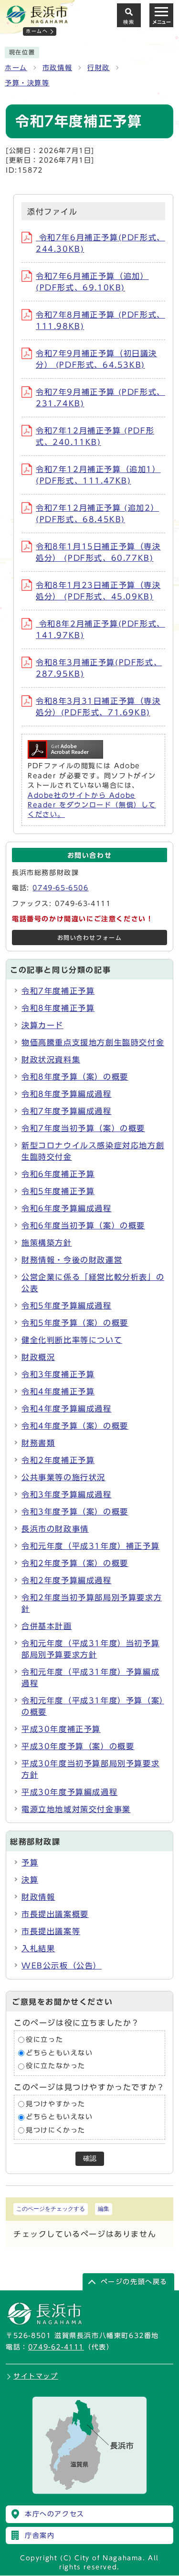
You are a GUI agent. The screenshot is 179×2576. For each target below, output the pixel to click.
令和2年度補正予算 (58, 1460)
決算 (30, 1880)
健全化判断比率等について (72, 1340)
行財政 (99, 68)
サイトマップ (36, 2376)
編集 (104, 2209)
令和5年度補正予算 (58, 1191)
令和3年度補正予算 (58, 1374)
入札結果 (38, 1948)
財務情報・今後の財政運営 (72, 1260)
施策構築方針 (47, 1243)
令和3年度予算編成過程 (67, 1494)
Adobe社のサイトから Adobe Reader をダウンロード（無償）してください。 (92, 805)
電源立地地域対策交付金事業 (76, 1809)
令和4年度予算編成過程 (67, 1409)
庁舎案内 (40, 2535)
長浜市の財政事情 (55, 1529)
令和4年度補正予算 (58, 1391)
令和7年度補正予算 (58, 991)
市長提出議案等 (51, 1931)
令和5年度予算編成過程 (67, 1306)
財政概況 (38, 1357)
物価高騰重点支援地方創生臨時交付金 (93, 1042)
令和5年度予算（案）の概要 (75, 1323)
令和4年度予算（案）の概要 (75, 1426)
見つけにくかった (56, 2130)
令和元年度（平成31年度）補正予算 (90, 1546)
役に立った (44, 2040)
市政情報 (57, 68)
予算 (30, 1863)
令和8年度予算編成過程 (67, 1094)
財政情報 (38, 1897)
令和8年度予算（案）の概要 (75, 1077)
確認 (90, 2159)
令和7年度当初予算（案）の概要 (83, 1128)
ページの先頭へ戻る (134, 2282)
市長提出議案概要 (55, 1914)
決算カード (42, 1025)
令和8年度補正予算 (58, 1008)
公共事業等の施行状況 (63, 1477)
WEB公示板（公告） (62, 1966)
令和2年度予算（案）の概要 (75, 1563)
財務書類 (38, 1443)
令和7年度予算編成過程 (67, 1111)
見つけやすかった (56, 2104)
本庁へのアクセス (55, 2514)
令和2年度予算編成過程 (67, 1580)
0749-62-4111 (56, 2347)
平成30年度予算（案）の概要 (78, 1746)
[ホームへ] (37, 20)
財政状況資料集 (51, 1060)
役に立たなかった (56, 2066)
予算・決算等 (27, 83)
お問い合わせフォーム (90, 938)
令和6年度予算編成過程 (67, 1208)
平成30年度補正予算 (61, 1729)
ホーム (16, 68)
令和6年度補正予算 (58, 1174)
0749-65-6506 (60, 888)
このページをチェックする (51, 2209)
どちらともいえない (59, 2053)
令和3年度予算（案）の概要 (75, 1512)
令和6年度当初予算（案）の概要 (83, 1226)
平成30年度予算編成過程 (69, 1792)
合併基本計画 (47, 1626)
